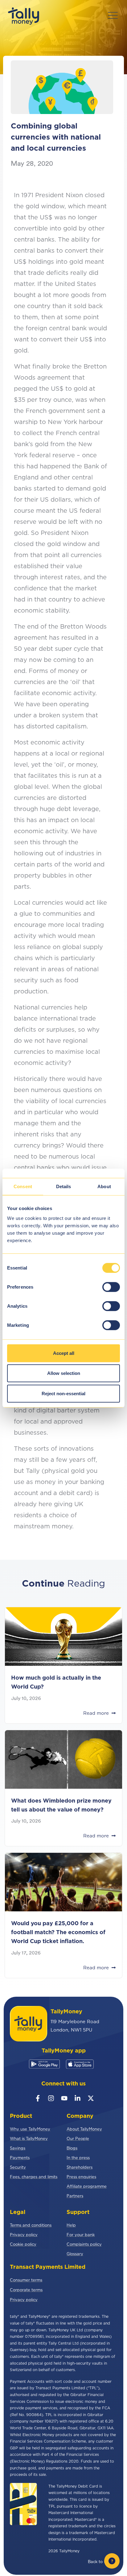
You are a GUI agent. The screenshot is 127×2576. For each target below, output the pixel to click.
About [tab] (104, 1186)
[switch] (111, 1287)
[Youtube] (64, 2098)
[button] (113, 16)
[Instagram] (51, 2098)
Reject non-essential (63, 1393)
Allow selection (64, 1373)
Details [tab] (64, 1186)
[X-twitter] (91, 2098)
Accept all (64, 1353)
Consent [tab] (23, 1186)
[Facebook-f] (38, 2098)
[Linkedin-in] (78, 2098)
